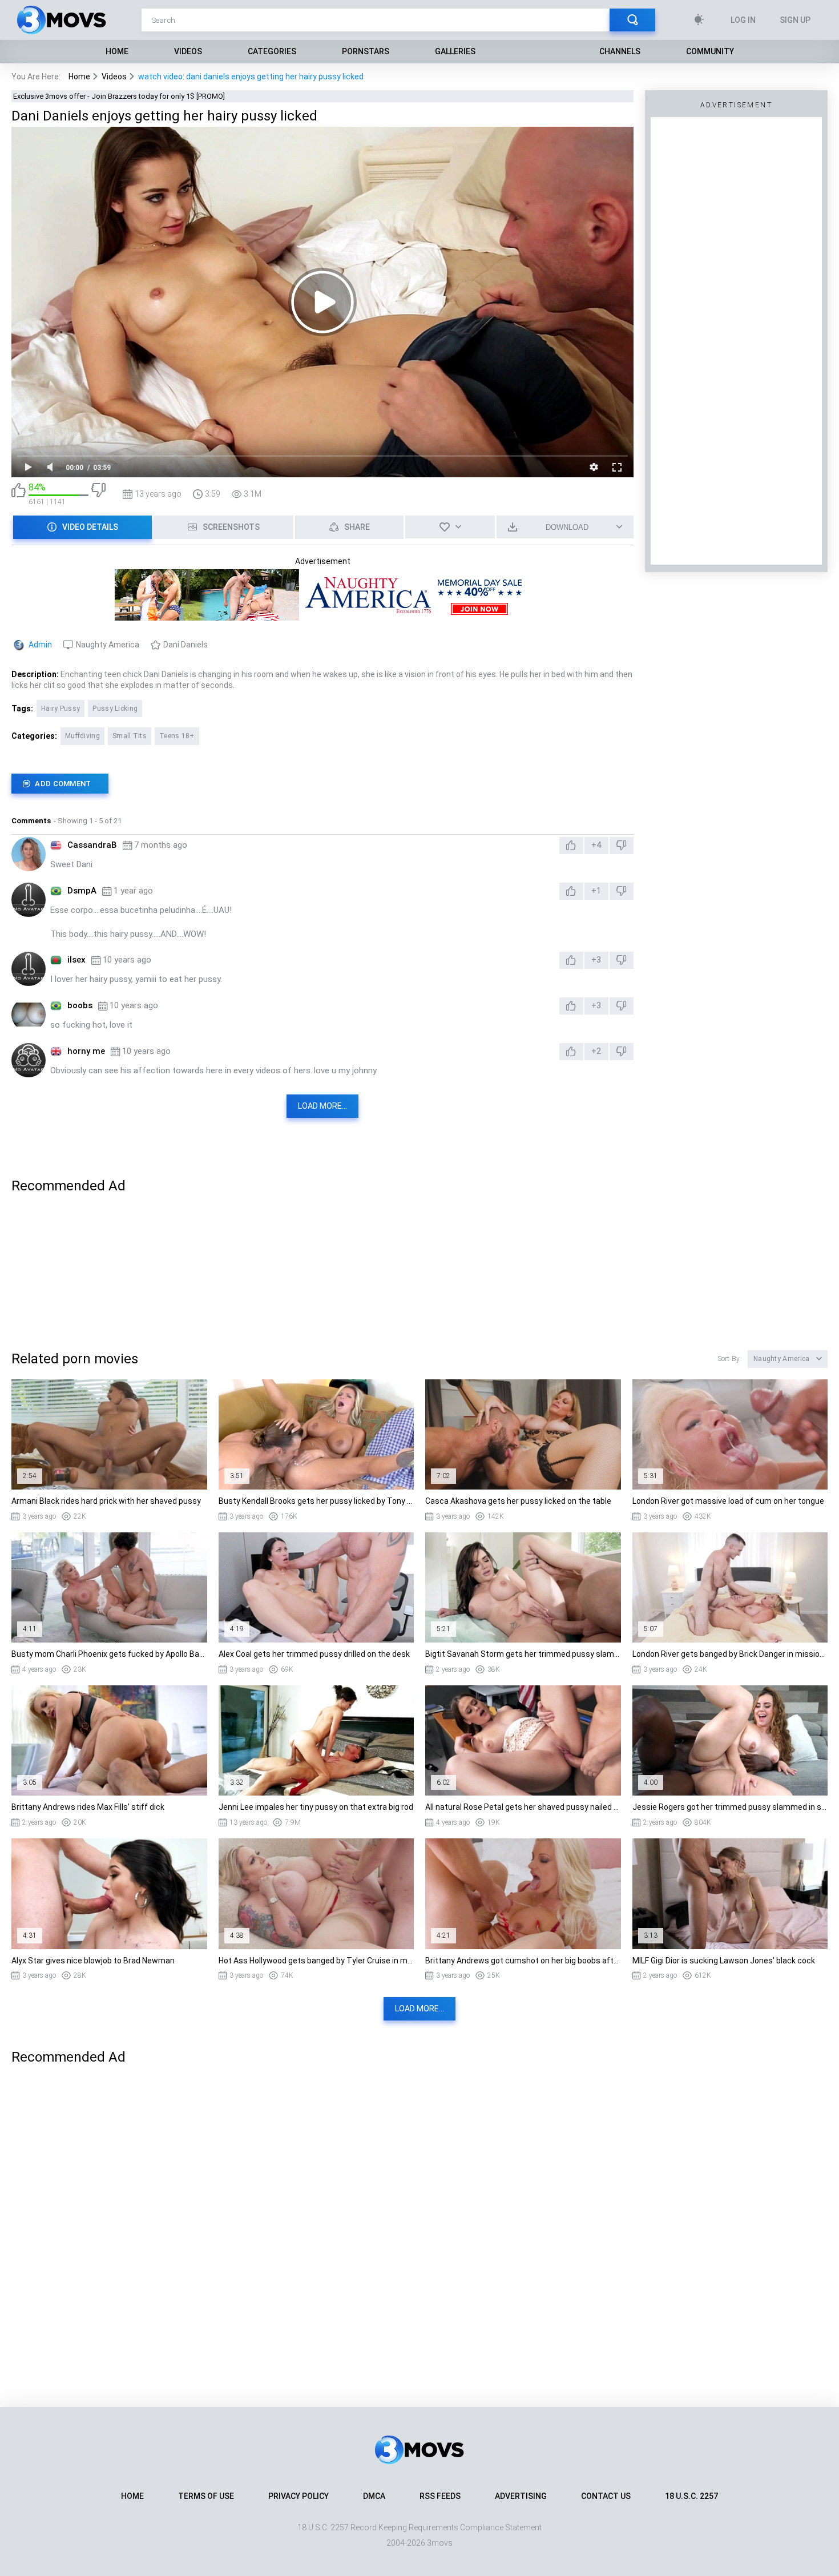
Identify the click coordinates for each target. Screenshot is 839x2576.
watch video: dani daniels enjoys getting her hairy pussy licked (251, 77)
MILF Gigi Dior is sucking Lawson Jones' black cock (724, 1961)
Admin (40, 645)
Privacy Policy (299, 2496)
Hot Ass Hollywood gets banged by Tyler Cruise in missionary (316, 1961)
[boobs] (29, 1015)
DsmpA (82, 891)
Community (710, 51)
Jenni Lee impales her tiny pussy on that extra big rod (316, 1807)
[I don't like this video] (98, 494)
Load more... (322, 1106)
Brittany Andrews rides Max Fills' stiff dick (88, 1807)
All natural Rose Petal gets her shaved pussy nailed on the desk (523, 1807)
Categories (272, 51)
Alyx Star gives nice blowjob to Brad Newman (93, 1961)
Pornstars (366, 51)
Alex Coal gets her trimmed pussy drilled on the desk (314, 1654)
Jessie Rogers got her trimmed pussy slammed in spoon (730, 1807)
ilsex (76, 960)
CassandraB (92, 845)
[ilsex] (29, 969)
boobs (80, 1005)
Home (117, 51)
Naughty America (108, 645)
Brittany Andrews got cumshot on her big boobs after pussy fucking (523, 1961)
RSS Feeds (440, 2496)
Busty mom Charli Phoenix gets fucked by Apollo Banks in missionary (109, 1654)
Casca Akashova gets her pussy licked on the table (518, 1501)
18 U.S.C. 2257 (691, 2496)
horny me (86, 1051)
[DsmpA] (29, 900)
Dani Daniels (185, 645)
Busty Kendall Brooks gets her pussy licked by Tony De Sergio (316, 1501)
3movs (440, 2543)
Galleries (455, 51)
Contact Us (606, 2496)
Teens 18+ (177, 736)
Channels (620, 51)
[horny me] (29, 1060)
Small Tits (130, 736)
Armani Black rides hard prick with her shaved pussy (106, 1501)
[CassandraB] (29, 854)
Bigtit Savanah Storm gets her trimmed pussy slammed (523, 1654)
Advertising (521, 2496)
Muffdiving (82, 736)
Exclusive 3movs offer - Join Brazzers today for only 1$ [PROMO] (119, 96)
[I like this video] (19, 494)
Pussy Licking (115, 709)
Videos (188, 51)
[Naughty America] (322, 615)
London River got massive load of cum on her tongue (728, 1501)
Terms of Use (206, 2496)
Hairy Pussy (60, 709)
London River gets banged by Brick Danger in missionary (730, 1654)
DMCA (374, 2496)
